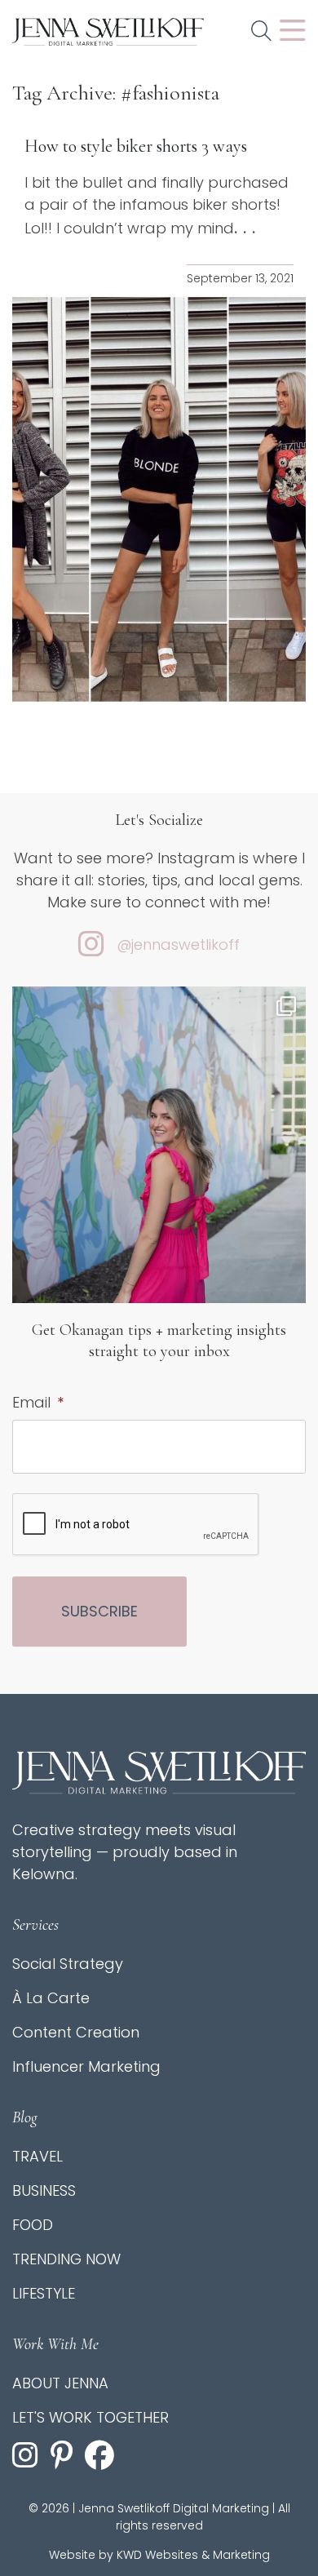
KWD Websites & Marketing (193, 2555)
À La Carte (51, 1998)
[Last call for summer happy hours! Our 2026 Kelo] (159, 1182)
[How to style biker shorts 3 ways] (159, 499)
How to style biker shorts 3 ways (136, 146)
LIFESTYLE (44, 2293)
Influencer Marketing (86, 2066)
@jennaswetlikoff (178, 944)
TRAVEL (38, 2156)
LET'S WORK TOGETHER (91, 2417)
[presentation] (136, 1525)
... (247, 228)
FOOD (33, 2225)
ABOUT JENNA (60, 2383)
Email (38, 1402)
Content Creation (76, 2032)
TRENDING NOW (66, 2259)
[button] (261, 32)
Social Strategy (68, 1964)
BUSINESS (44, 2190)
